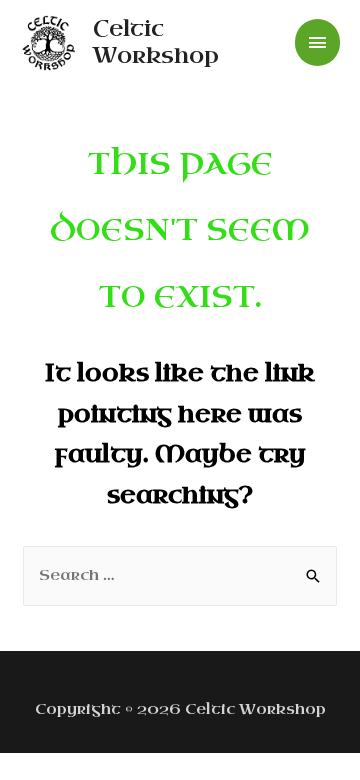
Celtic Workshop (156, 41)
